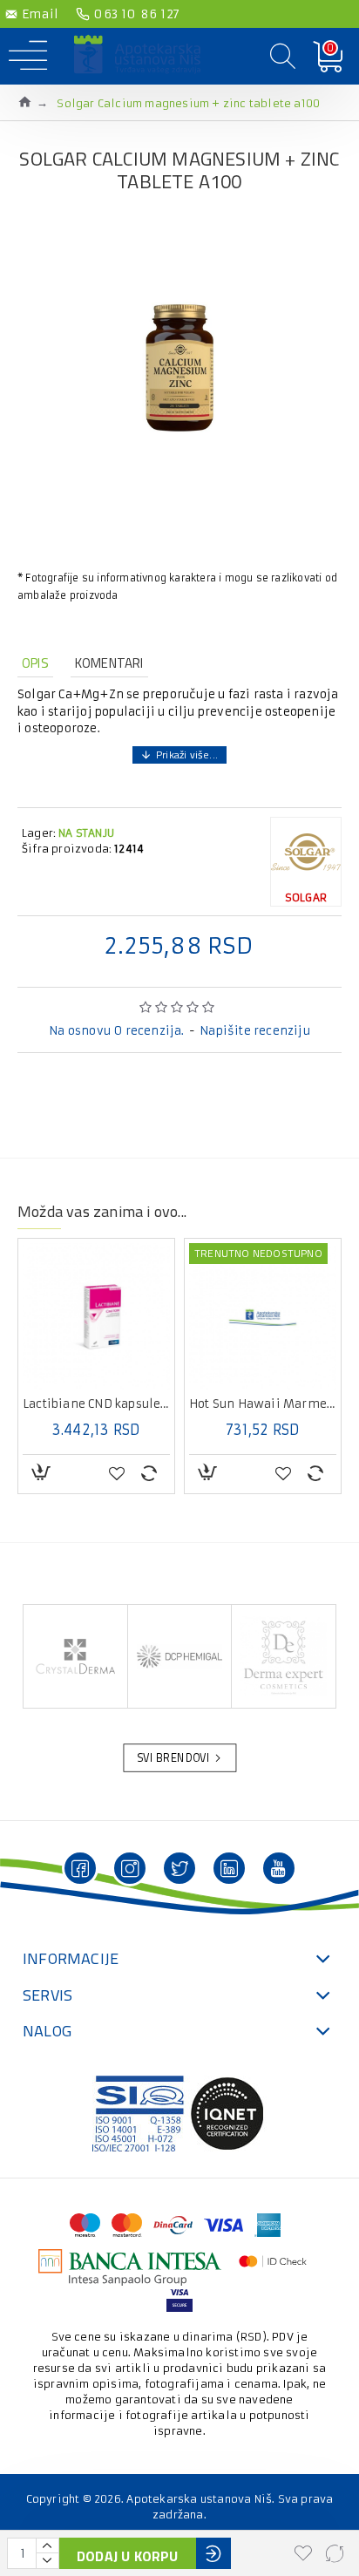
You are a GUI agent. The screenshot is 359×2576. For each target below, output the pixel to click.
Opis (35, 663)
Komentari (109, 663)
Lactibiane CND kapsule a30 (96, 1404)
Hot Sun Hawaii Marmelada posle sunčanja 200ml (263, 1404)
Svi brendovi (173, 1758)
